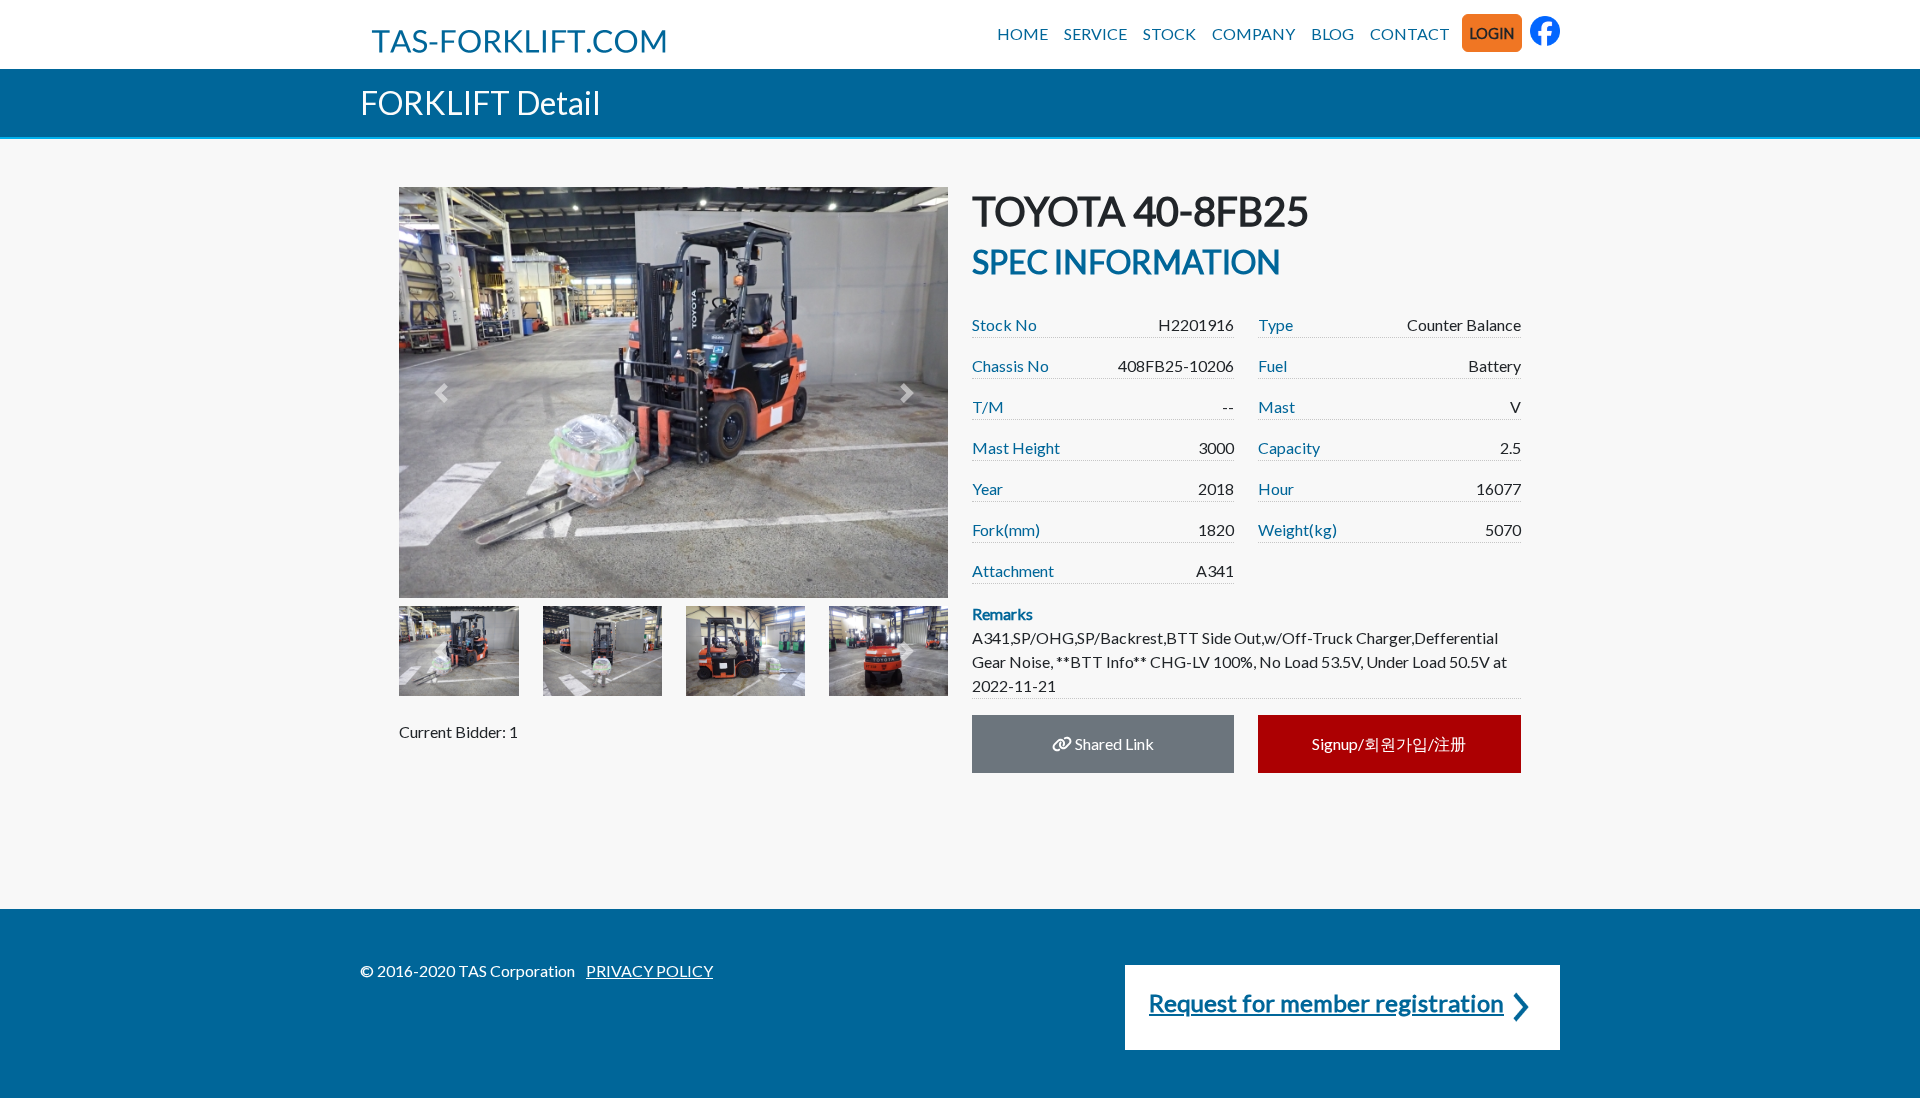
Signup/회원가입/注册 (1389, 743)
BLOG (1332, 33)
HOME (1022, 33)
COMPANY (1253, 33)
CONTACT (1410, 33)
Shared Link (1113, 743)
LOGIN (1492, 33)
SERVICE (1095, 33)
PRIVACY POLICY (649, 970)
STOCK (1169, 33)
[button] (440, 392)
